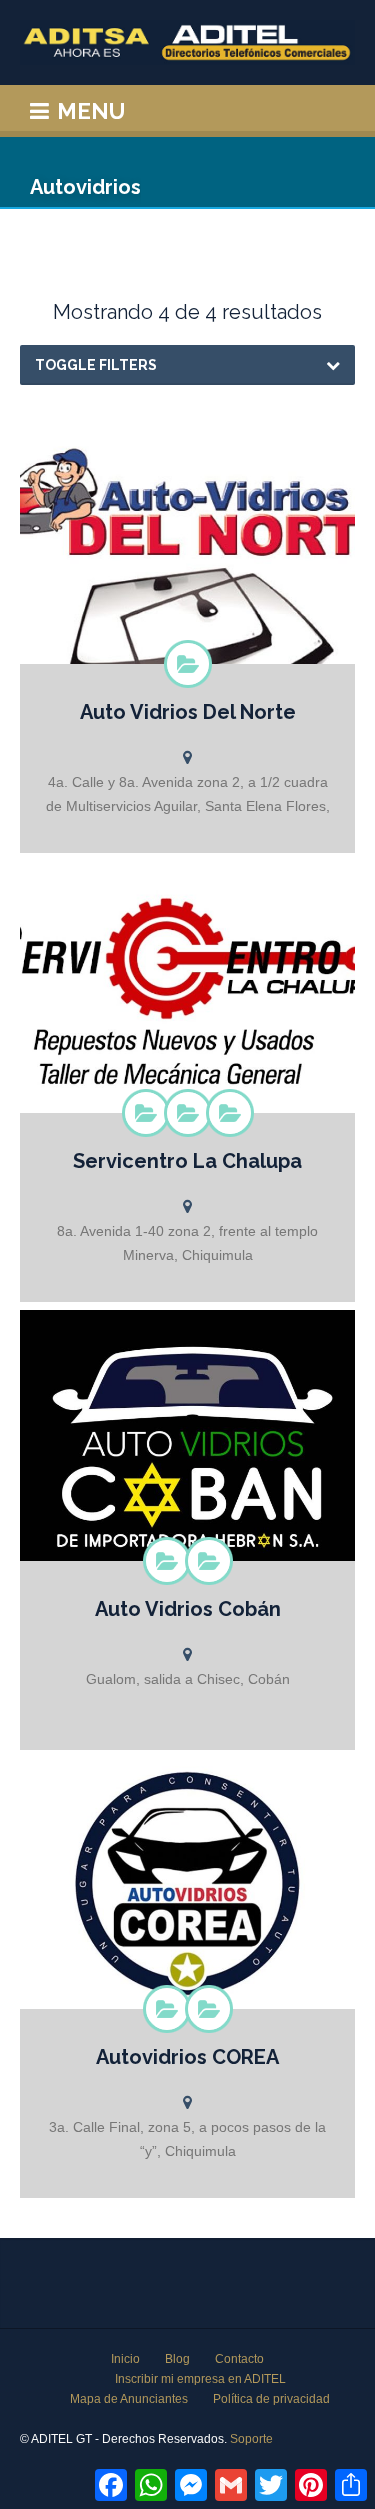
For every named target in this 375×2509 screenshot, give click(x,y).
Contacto (239, 2359)
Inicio (125, 2359)
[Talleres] (230, 1113)
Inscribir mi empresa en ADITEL (200, 2379)
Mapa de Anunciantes (129, 2399)
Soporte (251, 2439)
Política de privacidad (271, 2399)
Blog (177, 2359)
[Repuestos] (188, 664)
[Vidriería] (209, 1561)
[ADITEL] (187, 42)
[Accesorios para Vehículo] (146, 1113)
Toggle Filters (96, 365)
